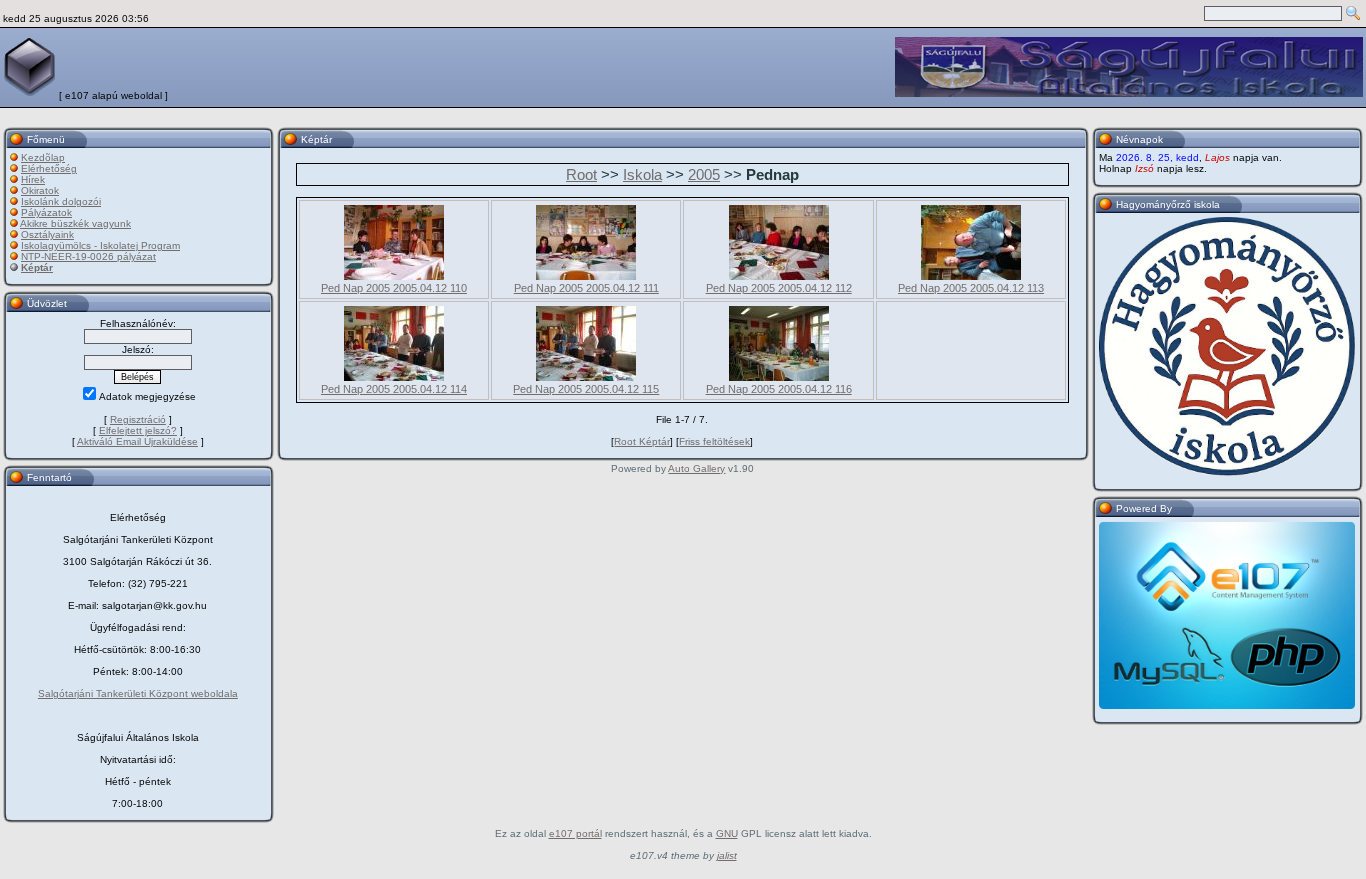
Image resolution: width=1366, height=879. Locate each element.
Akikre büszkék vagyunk (75, 223)
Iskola (642, 174)
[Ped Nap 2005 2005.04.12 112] (779, 276)
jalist (727, 855)
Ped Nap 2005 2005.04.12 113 (971, 288)
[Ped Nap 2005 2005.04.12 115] (586, 377)
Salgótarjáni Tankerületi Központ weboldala (138, 693)
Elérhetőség (49, 168)
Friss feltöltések (714, 441)
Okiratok (40, 190)
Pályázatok (46, 212)
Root (581, 174)
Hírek (33, 179)
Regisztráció (138, 419)
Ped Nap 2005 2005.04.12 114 (394, 389)
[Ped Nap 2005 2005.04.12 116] (779, 377)
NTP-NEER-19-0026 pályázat (88, 256)
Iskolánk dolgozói (61, 201)
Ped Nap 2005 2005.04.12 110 (394, 288)
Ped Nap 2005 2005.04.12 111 (586, 288)
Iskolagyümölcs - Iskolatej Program (100, 245)
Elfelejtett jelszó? (138, 430)
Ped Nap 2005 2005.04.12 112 (779, 288)
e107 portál (575, 833)
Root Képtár (642, 441)
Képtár (37, 267)
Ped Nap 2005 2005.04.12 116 (779, 389)
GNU (727, 833)
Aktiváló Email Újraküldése (137, 441)
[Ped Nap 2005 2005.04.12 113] (971, 276)
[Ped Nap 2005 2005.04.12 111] (586, 276)
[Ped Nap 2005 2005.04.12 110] (394, 276)
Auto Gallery (696, 468)
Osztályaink (47, 234)
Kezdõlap (43, 157)
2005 (704, 174)
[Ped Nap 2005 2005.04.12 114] (394, 377)
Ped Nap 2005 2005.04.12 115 (586, 389)
